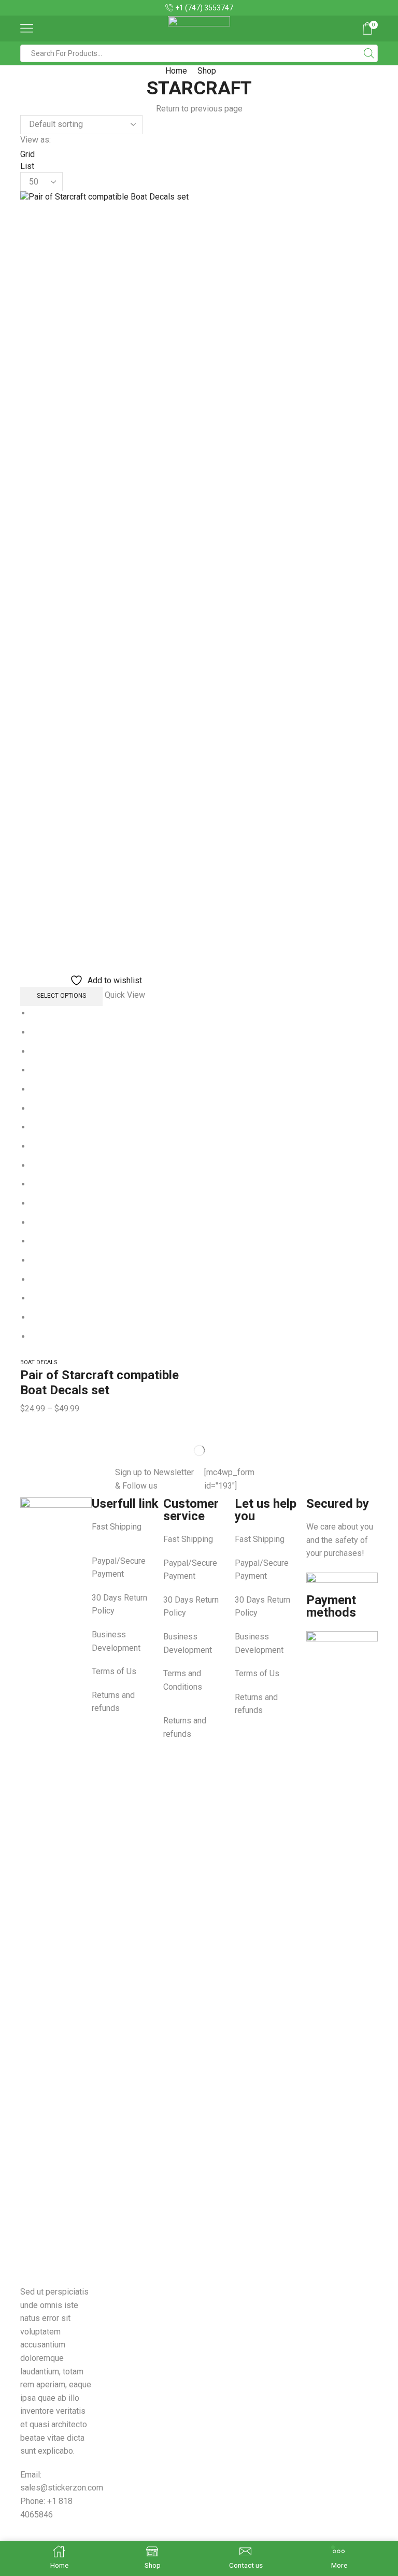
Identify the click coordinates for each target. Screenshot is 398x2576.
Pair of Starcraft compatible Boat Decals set (99, 1383)
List (27, 166)
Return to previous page (199, 109)
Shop (207, 71)
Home (176, 71)
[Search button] (369, 53)
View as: (35, 140)
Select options (61, 996)
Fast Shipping (117, 1527)
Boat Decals (39, 1362)
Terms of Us (114, 1671)
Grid (27, 154)
